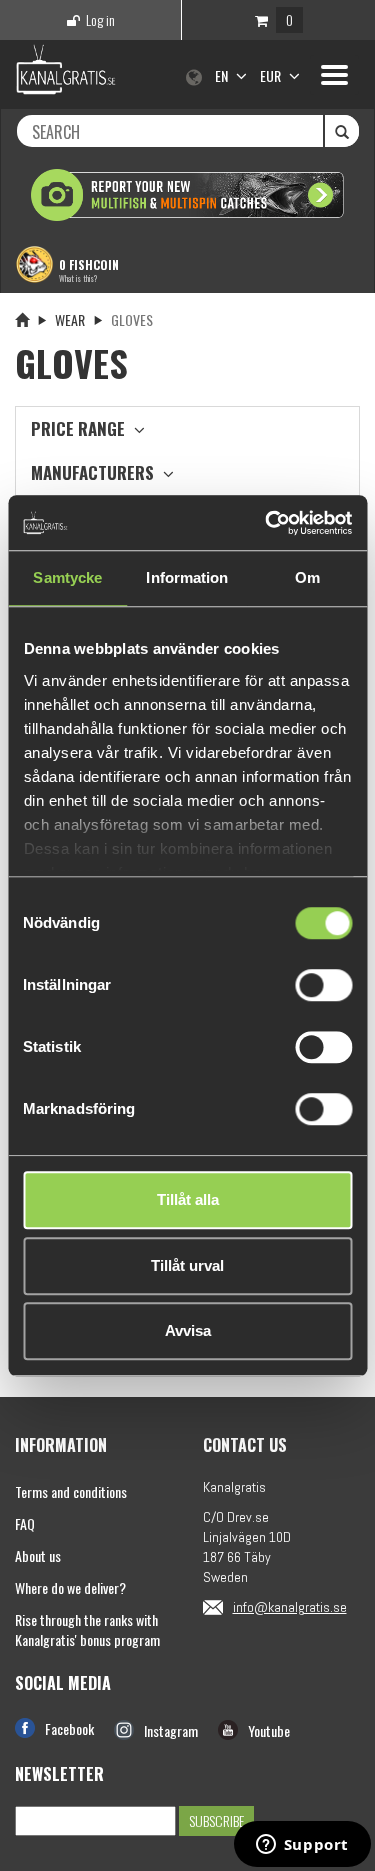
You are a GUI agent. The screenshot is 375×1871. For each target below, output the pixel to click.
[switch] (323, 985)
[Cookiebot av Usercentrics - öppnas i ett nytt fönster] (267, 523)
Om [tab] (307, 577)
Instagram (171, 1730)
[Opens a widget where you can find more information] (302, 1846)
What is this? (78, 278)
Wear (70, 319)
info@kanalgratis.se (290, 1607)
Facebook (69, 1728)
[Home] (22, 319)
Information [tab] (187, 577)
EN (223, 75)
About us (38, 1555)
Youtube (269, 1730)
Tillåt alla (188, 1199)
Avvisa (188, 1330)
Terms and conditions (71, 1491)
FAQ (25, 1523)
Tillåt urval (187, 1265)
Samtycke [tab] (67, 577)
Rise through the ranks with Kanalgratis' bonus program (87, 1629)
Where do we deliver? (70, 1587)
